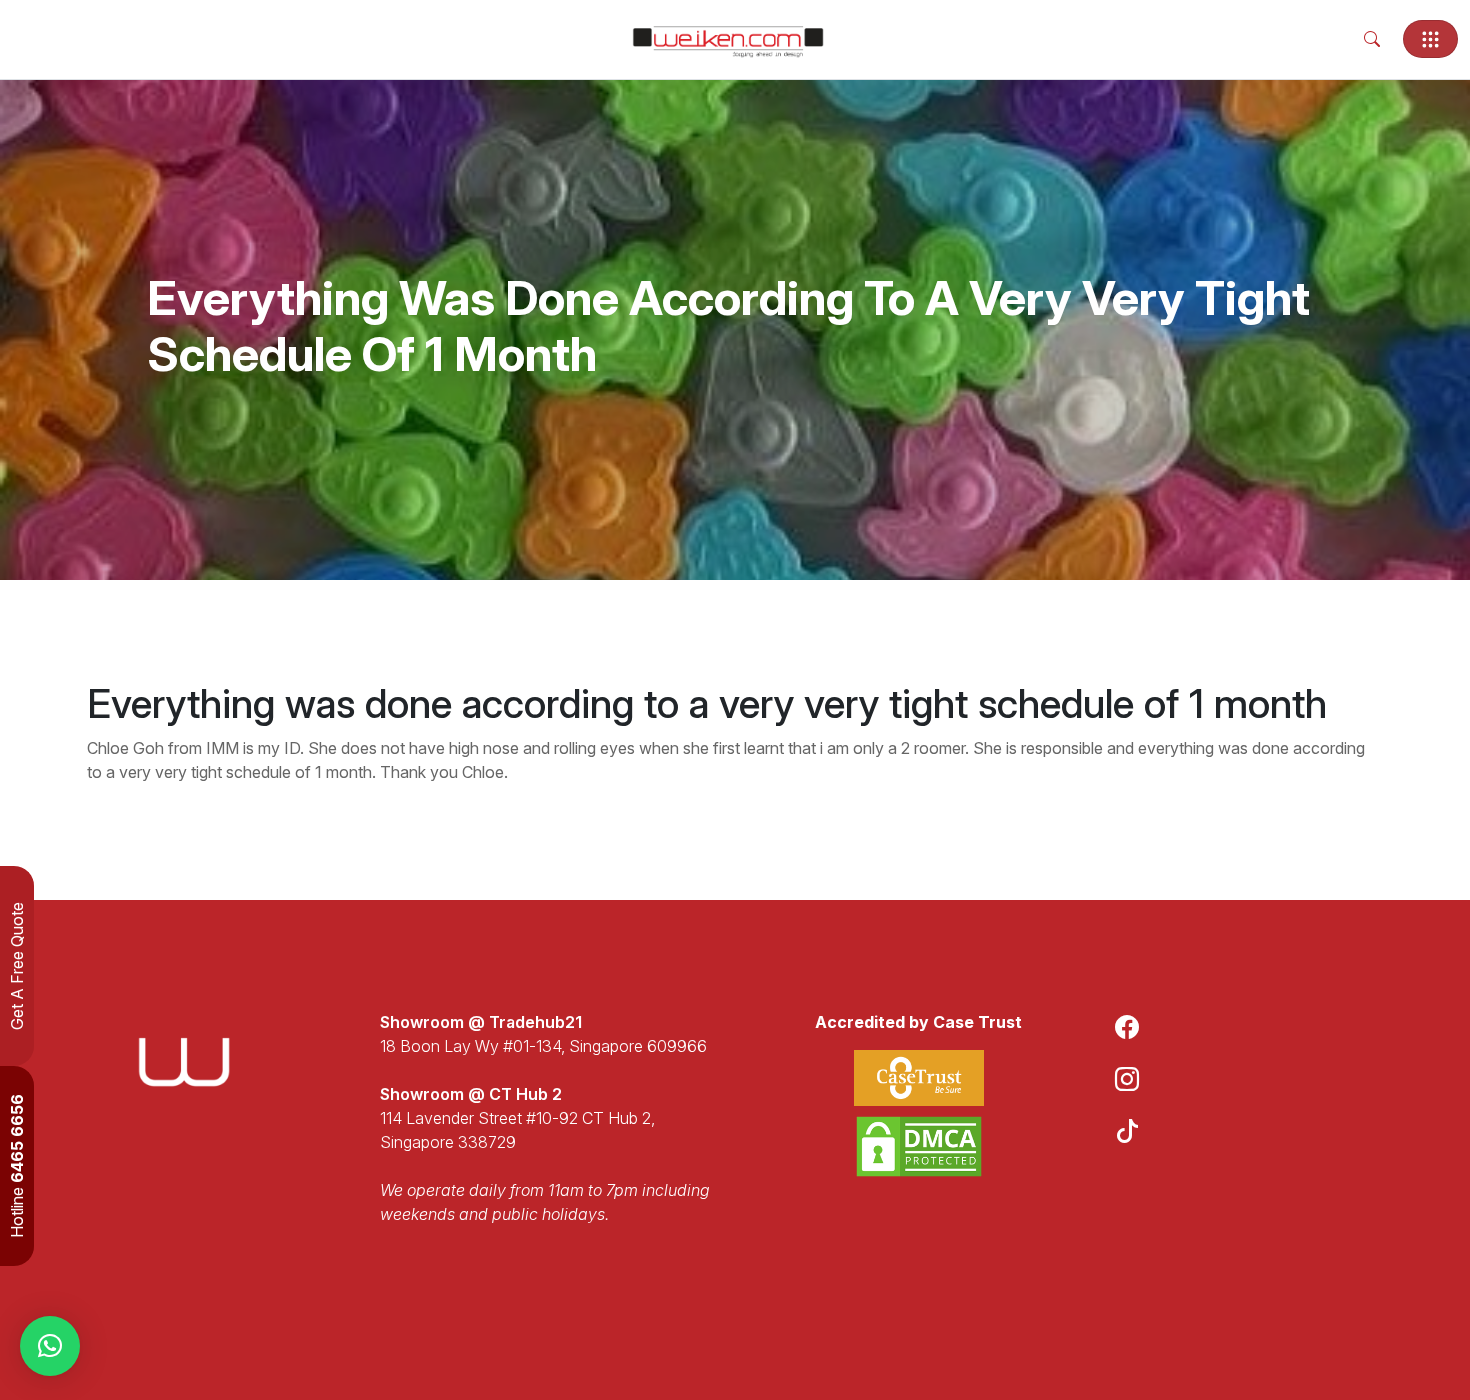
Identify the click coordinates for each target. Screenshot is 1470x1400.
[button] (50, 1346)
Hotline (17, 1166)
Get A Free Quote (17, 966)
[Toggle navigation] (1430, 39)
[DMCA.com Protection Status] (919, 1146)
